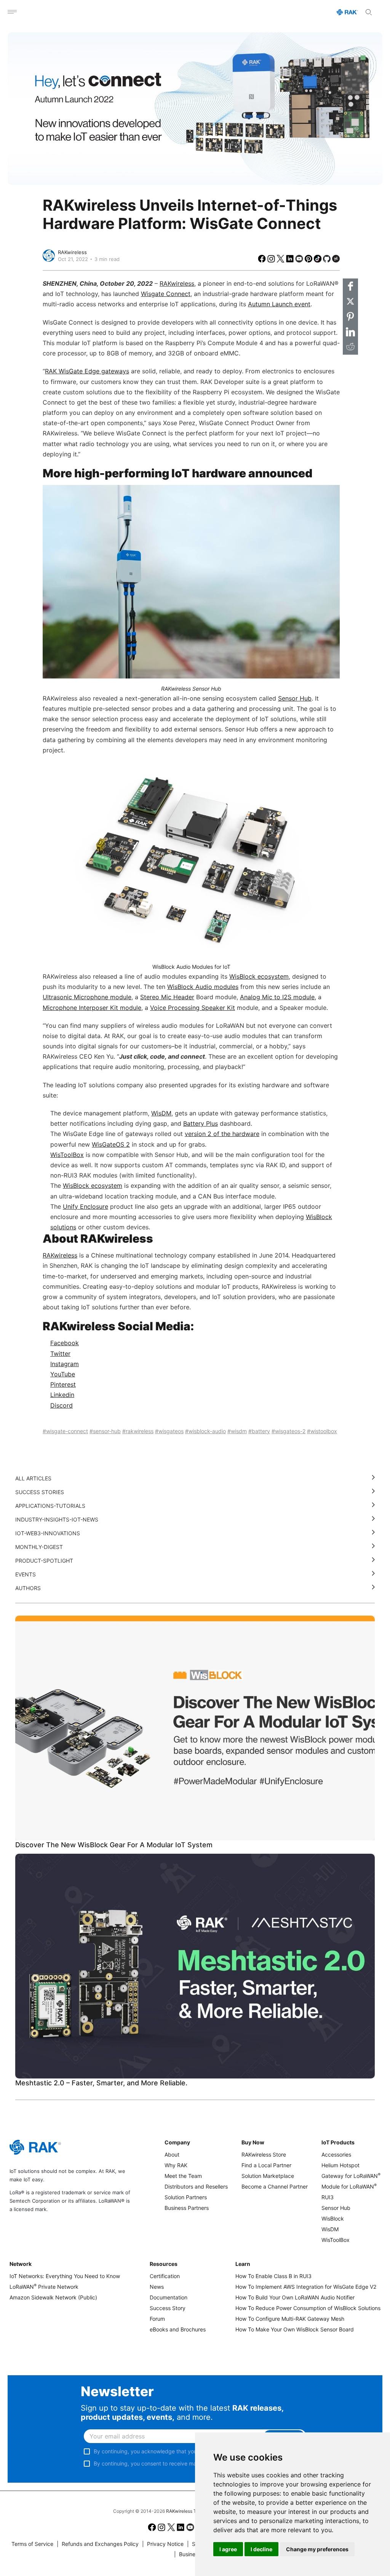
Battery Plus (201, 1123)
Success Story (168, 2308)
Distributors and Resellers (196, 2186)
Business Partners (187, 2208)
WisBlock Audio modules (203, 987)
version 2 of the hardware (222, 1134)
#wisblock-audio (205, 1431)
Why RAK (176, 2165)
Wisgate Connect (166, 294)
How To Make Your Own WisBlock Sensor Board (295, 2329)
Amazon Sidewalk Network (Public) (53, 2297)
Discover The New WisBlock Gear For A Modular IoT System (114, 1845)
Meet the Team (183, 2176)
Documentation (169, 2297)
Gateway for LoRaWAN (351, 2176)
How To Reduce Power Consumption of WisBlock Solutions (308, 2308)
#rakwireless (138, 1431)
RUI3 (328, 2197)
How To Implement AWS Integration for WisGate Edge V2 (306, 2287)
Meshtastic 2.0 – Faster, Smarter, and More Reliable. (101, 2083)
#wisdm (237, 1431)
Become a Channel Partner (275, 2186)
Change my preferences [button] (317, 2549)
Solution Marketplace (268, 2176)
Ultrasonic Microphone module (87, 997)
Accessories (336, 2154)
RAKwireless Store (264, 2154)
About (172, 2154)
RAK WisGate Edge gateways (87, 371)
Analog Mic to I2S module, (278, 997)
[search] (369, 12)
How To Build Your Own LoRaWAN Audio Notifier (295, 2297)
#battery (259, 1431)
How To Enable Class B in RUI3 (273, 2276)
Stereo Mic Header (167, 997)
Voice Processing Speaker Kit (193, 1008)
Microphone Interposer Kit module (92, 1008)
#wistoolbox (322, 1431)
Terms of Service (32, 2544)
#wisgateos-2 (289, 1431)
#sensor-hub (105, 1431)
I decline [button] (261, 2549)
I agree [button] (228, 2549)
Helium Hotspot (340, 2165)
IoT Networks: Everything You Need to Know (65, 2276)
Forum (157, 2319)
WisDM (161, 1113)
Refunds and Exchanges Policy (98, 2544)
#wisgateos (169, 1431)
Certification (165, 2276)
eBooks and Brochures (178, 2329)
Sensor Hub (295, 698)
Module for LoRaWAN (349, 2186)
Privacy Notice (163, 2544)
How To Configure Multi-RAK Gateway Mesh (290, 2319)
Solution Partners (186, 2197)
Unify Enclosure (86, 1206)
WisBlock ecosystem (93, 1186)
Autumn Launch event (279, 304)
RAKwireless (72, 252)
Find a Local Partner (266, 2165)
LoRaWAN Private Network (44, 2287)
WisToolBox (67, 1155)
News (157, 2287)
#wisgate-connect (65, 1431)
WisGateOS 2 (111, 1144)
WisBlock (333, 2218)
